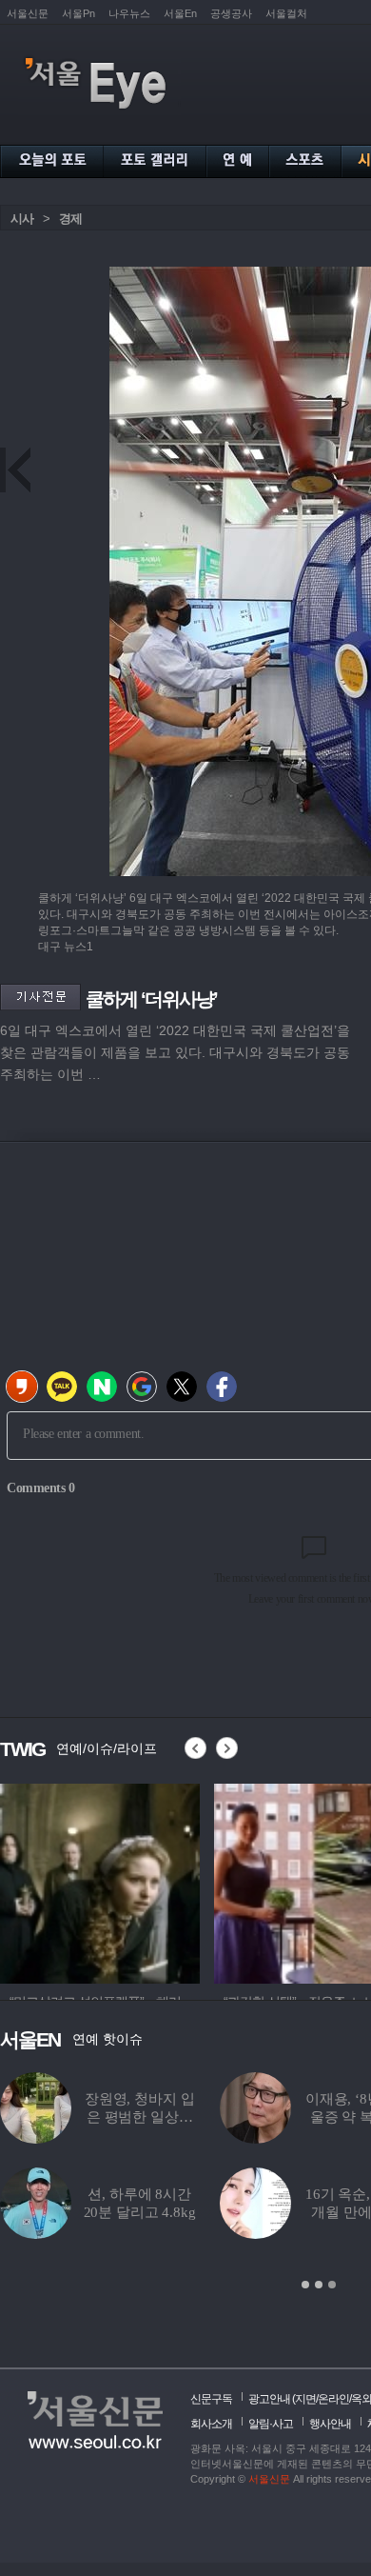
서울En (180, 13)
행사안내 (330, 2424)
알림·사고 (271, 2424)
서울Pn (78, 13)
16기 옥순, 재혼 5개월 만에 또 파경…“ (171, 2212)
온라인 (333, 2399)
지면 (305, 2399)
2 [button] (319, 2285)
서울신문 (28, 13)
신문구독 (211, 2399)
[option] (100, 1881)
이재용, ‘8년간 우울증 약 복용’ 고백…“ (171, 2117)
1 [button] (305, 2285)
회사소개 (211, 2424)
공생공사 (231, 13)
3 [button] (332, 2285)
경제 (70, 219)
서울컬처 (286, 13)
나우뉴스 (129, 13)
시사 (22, 219)
